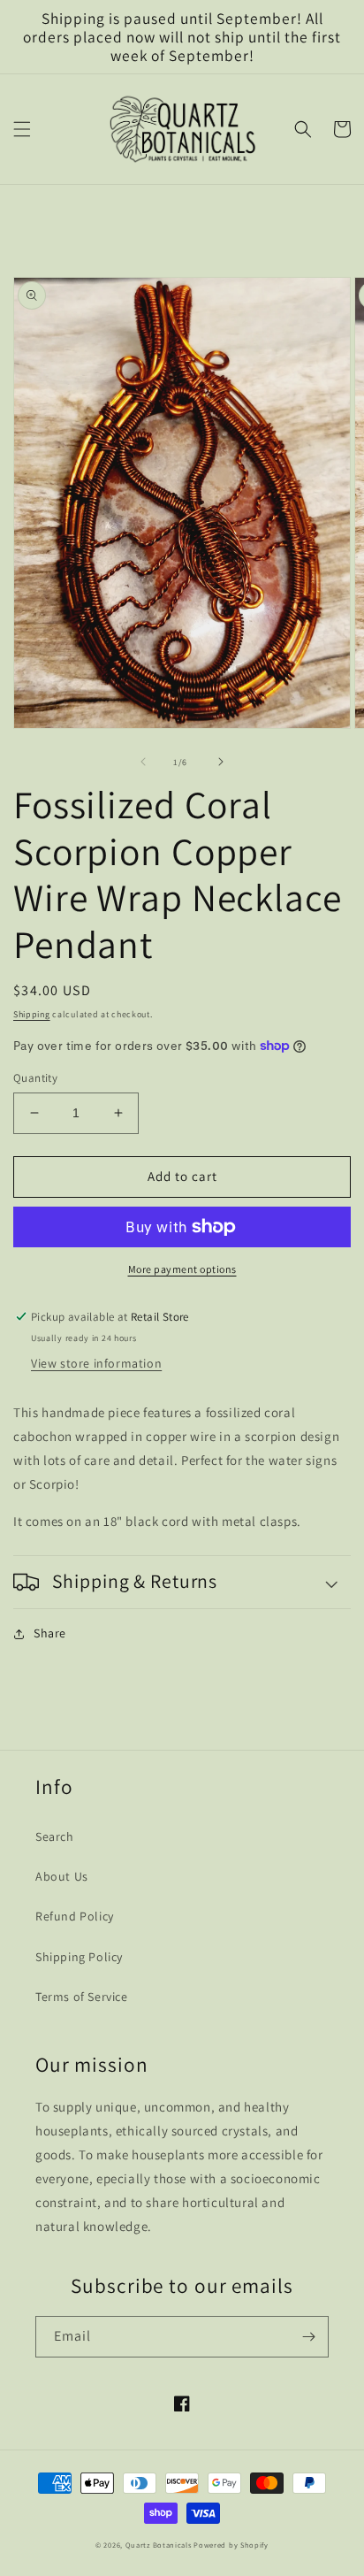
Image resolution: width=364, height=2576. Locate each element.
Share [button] (50, 1633)
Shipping (32, 1014)
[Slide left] (143, 762)
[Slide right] (221, 762)
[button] (22, 129)
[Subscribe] (308, 2337)
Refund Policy (75, 1916)
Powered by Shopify (231, 2545)
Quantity (35, 1078)
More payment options (182, 1269)
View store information (96, 1363)
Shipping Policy (79, 1957)
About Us (62, 1876)
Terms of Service (82, 1997)
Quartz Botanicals (159, 2545)
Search (55, 1836)
